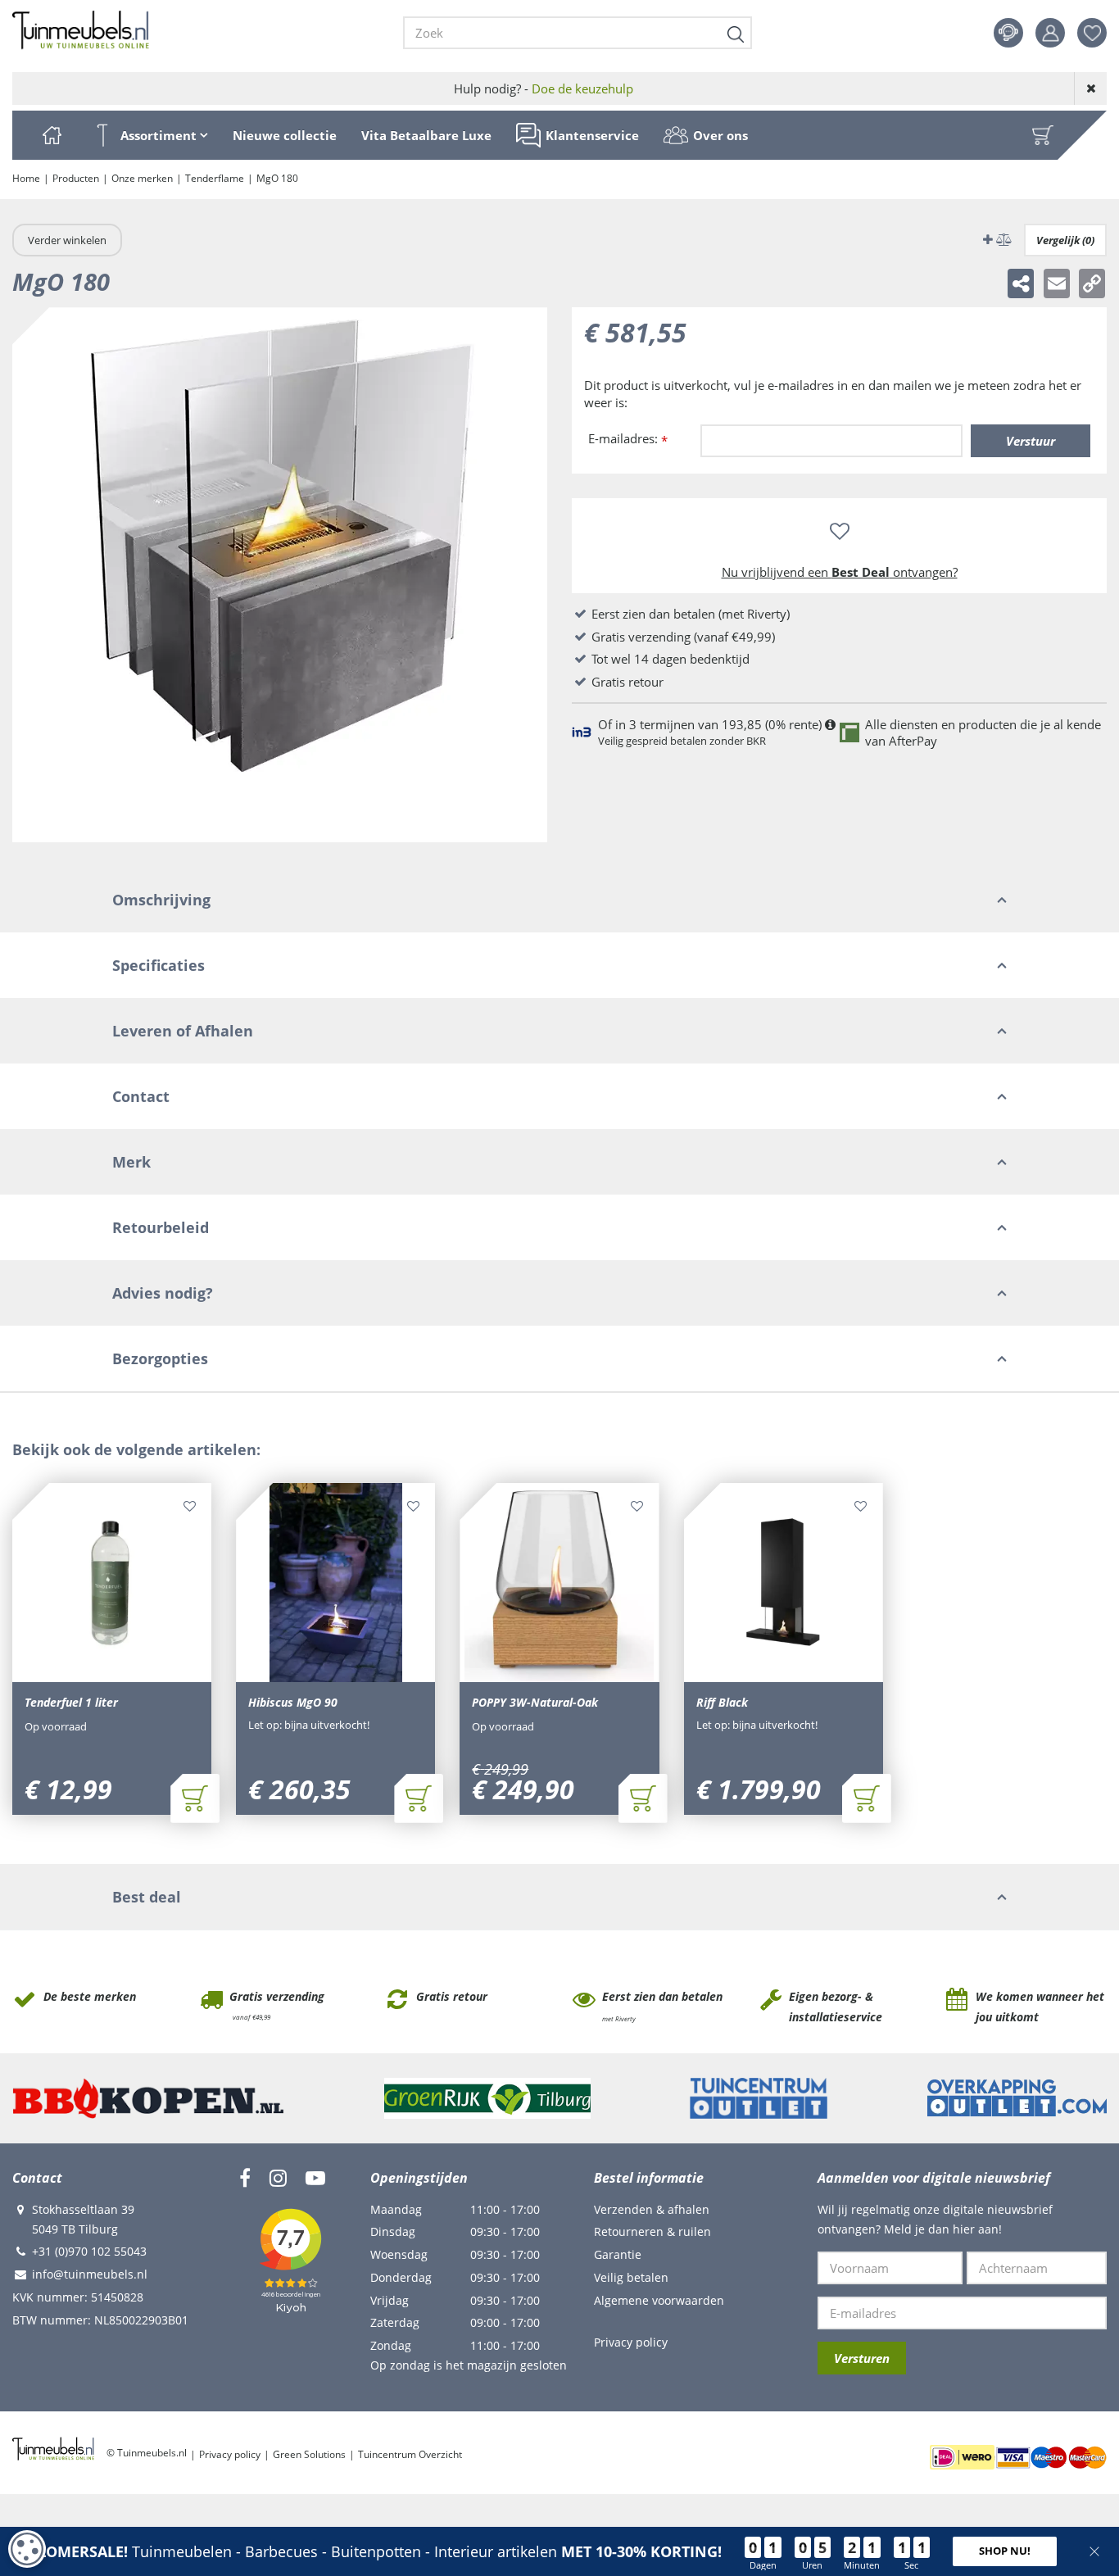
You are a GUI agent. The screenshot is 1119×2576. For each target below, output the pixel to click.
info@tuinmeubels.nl (90, 2274)
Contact (1008, 33)
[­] (245, 2178)
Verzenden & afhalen (652, 2209)
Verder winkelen (67, 240)
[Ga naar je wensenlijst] (1098, 33)
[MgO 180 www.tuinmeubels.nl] (280, 575)
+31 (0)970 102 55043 (89, 2251)
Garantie (618, 2254)
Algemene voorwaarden (659, 2300)
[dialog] (27, 2549)
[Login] (1050, 33)
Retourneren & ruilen (652, 2231)
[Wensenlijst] (1092, 33)
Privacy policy (631, 2342)
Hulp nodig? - (544, 88)
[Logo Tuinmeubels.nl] (81, 30)
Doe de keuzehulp (582, 88)
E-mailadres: (628, 440)
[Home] (52, 135)
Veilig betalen (631, 2277)
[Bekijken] (1043, 135)
